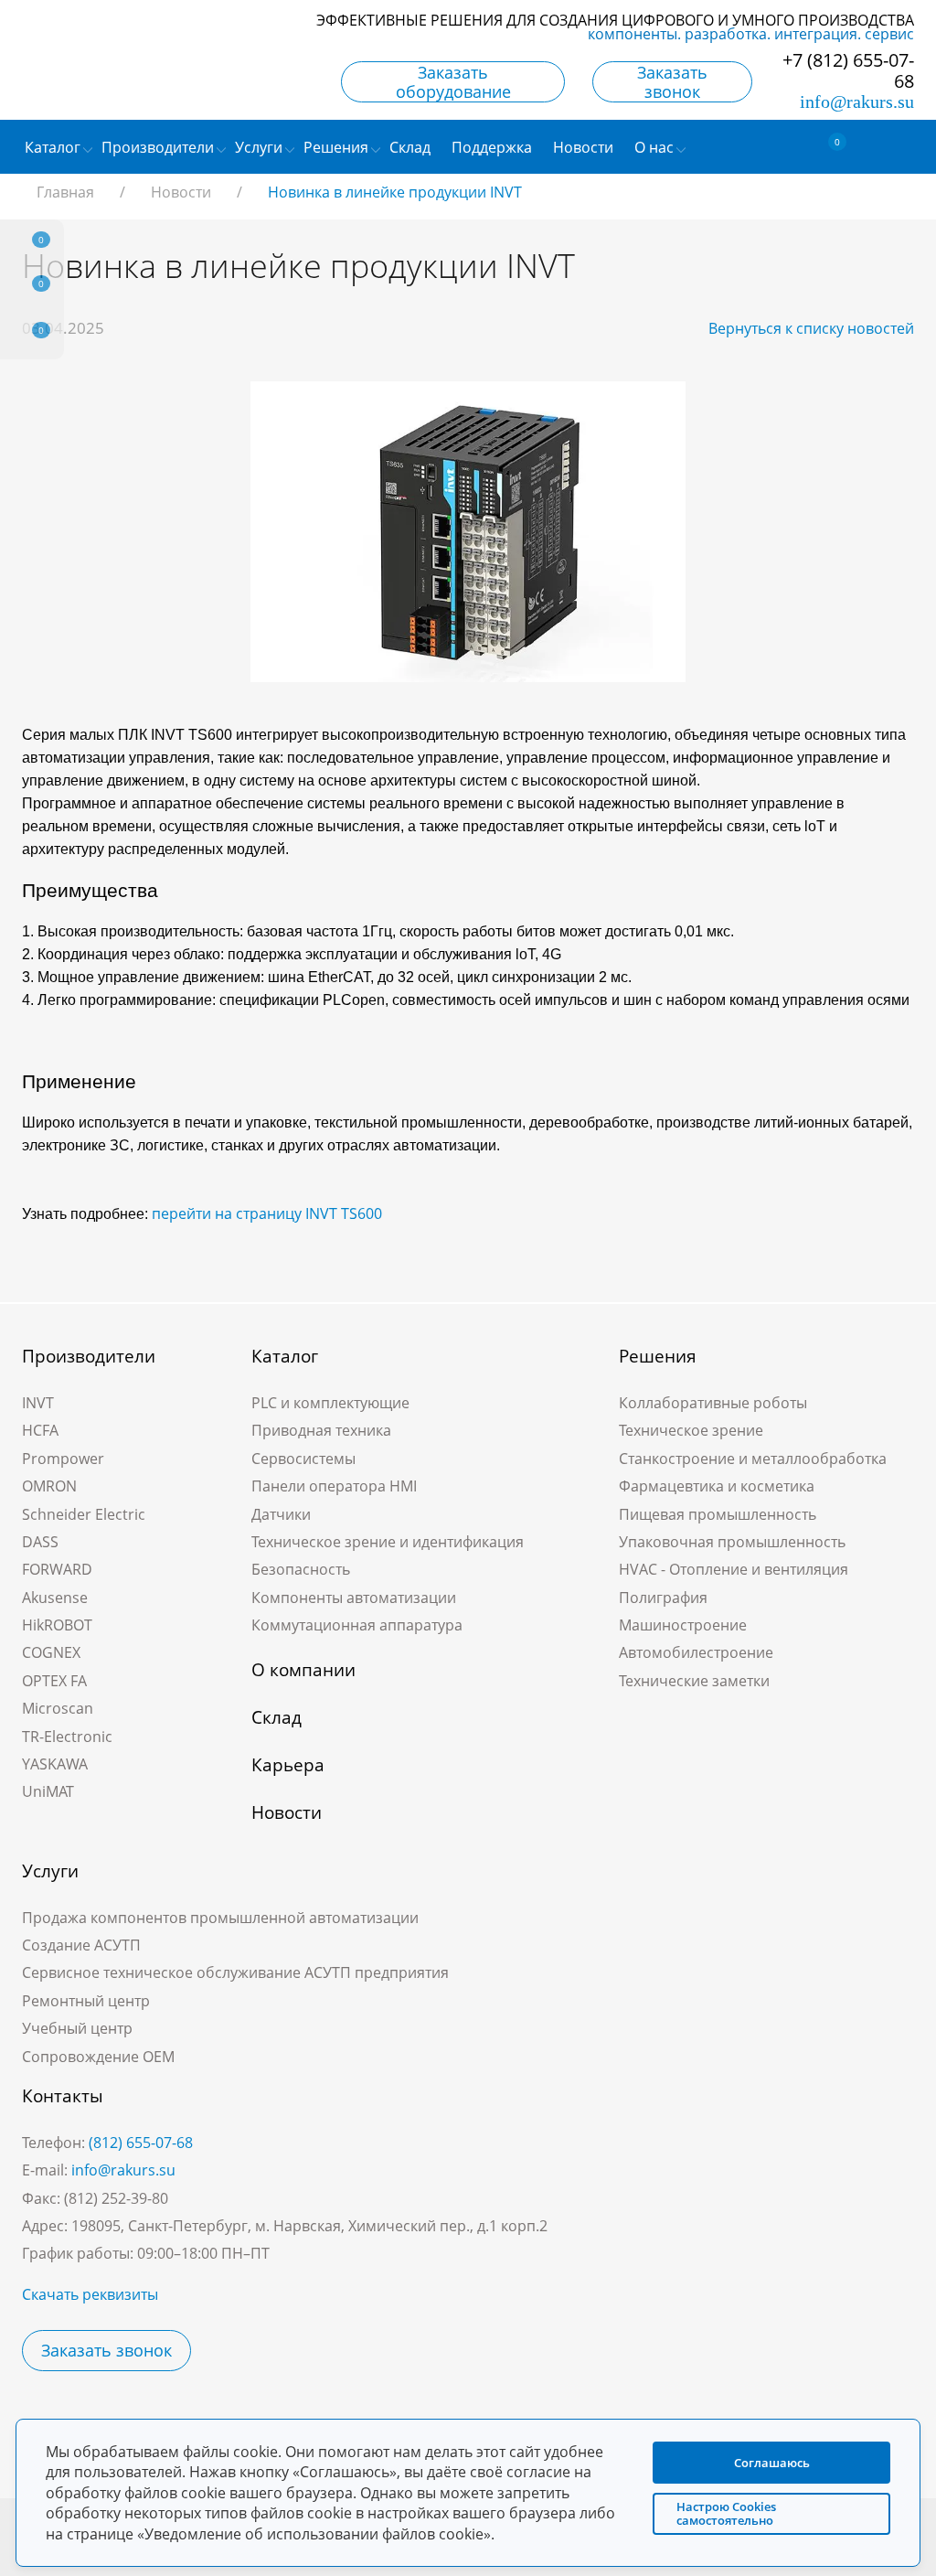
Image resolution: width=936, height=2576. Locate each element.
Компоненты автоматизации (354, 1598)
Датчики (281, 1514)
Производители (89, 1356)
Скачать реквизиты (90, 2294)
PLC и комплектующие (330, 1403)
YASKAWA (55, 1764)
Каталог (285, 1356)
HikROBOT (57, 1625)
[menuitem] (412, 147)
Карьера (288, 1765)
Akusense (55, 1598)
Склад (277, 1717)
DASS (40, 1542)
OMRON (49, 1486)
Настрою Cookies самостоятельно (726, 2513)
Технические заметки (694, 1681)
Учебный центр (77, 2028)
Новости (287, 1812)
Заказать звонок (672, 82)
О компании (303, 1670)
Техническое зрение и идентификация (388, 1542)
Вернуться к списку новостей (811, 328)
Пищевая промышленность (718, 1514)
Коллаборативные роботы (713, 1403)
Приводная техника (321, 1430)
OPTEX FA (54, 1681)
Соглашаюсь (772, 2463)
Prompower (63, 1459)
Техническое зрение (691, 1430)
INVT (38, 1403)
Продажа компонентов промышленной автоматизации (220, 1918)
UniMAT (48, 1791)
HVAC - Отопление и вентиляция (734, 1569)
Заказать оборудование (453, 82)
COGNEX (51, 1652)
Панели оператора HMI (334, 1486)
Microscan (58, 1708)
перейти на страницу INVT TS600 (267, 1213)
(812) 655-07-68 (141, 2143)
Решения (658, 1356)
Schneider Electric (84, 1514)
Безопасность (301, 1569)
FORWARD (57, 1569)
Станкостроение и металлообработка (753, 1459)
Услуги (50, 1871)
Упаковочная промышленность (732, 1542)
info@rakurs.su (857, 102)
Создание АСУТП (81, 1945)
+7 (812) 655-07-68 (848, 70)
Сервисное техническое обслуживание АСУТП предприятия (235, 1972)
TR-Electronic (67, 1737)
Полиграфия (663, 1598)
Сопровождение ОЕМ (98, 2057)
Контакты (63, 2096)
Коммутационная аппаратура (357, 1625)
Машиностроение (683, 1625)
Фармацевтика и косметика (717, 1486)
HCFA (40, 1430)
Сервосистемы (303, 1459)
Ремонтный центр (86, 2001)
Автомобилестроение (696, 1652)
